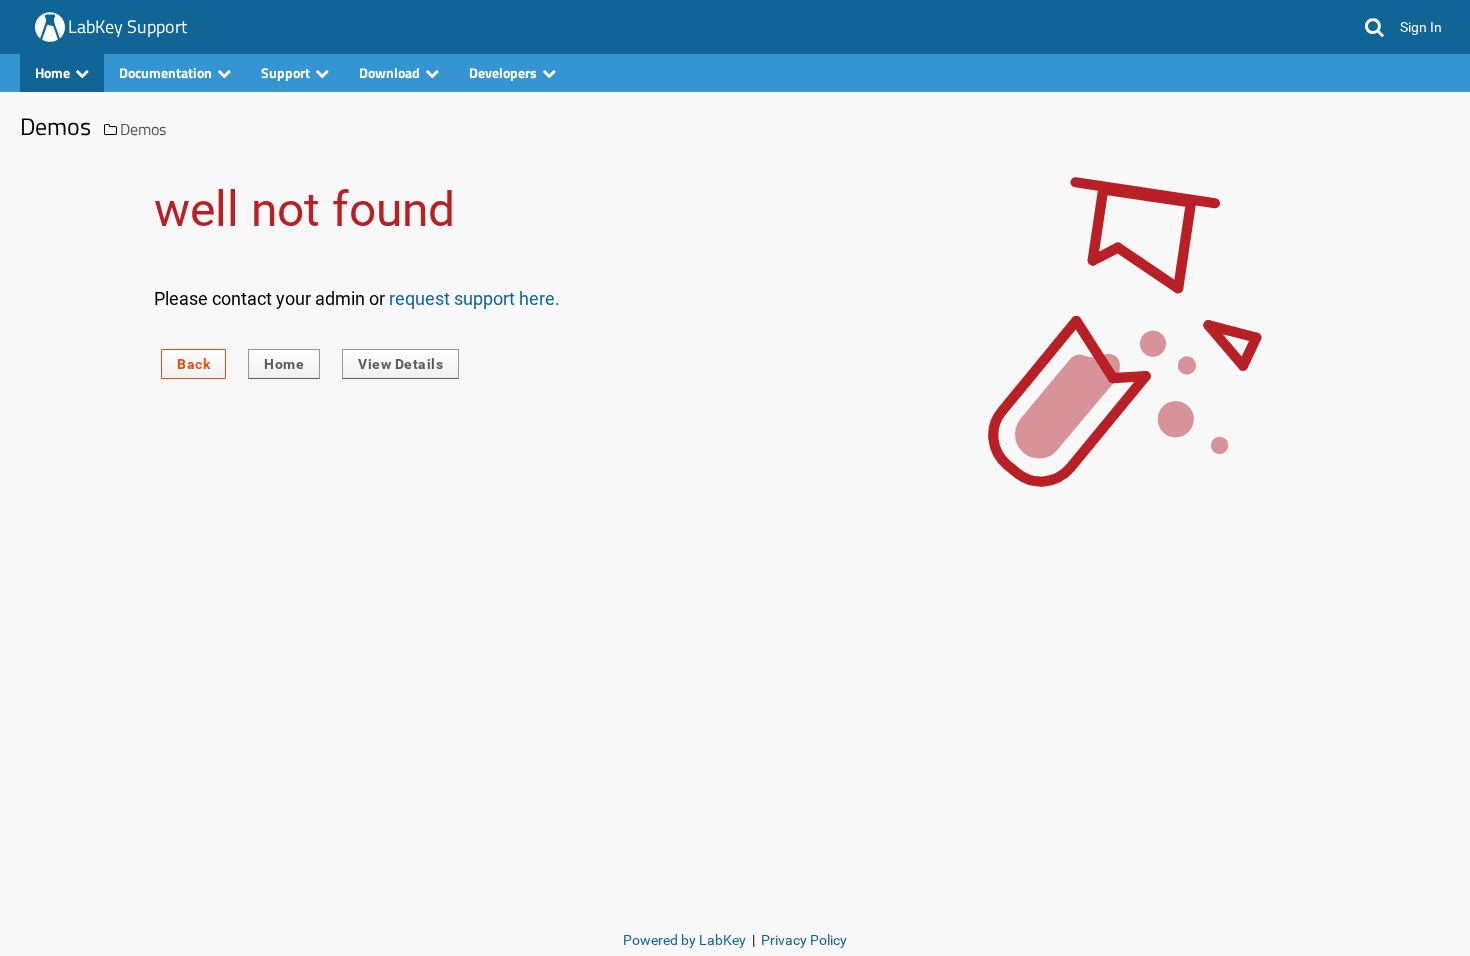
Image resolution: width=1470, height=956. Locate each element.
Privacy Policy (804, 940)
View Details (400, 364)
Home (284, 364)
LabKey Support (127, 26)
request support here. (474, 298)
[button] (1374, 27)
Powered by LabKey (684, 940)
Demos (143, 129)
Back (193, 364)
